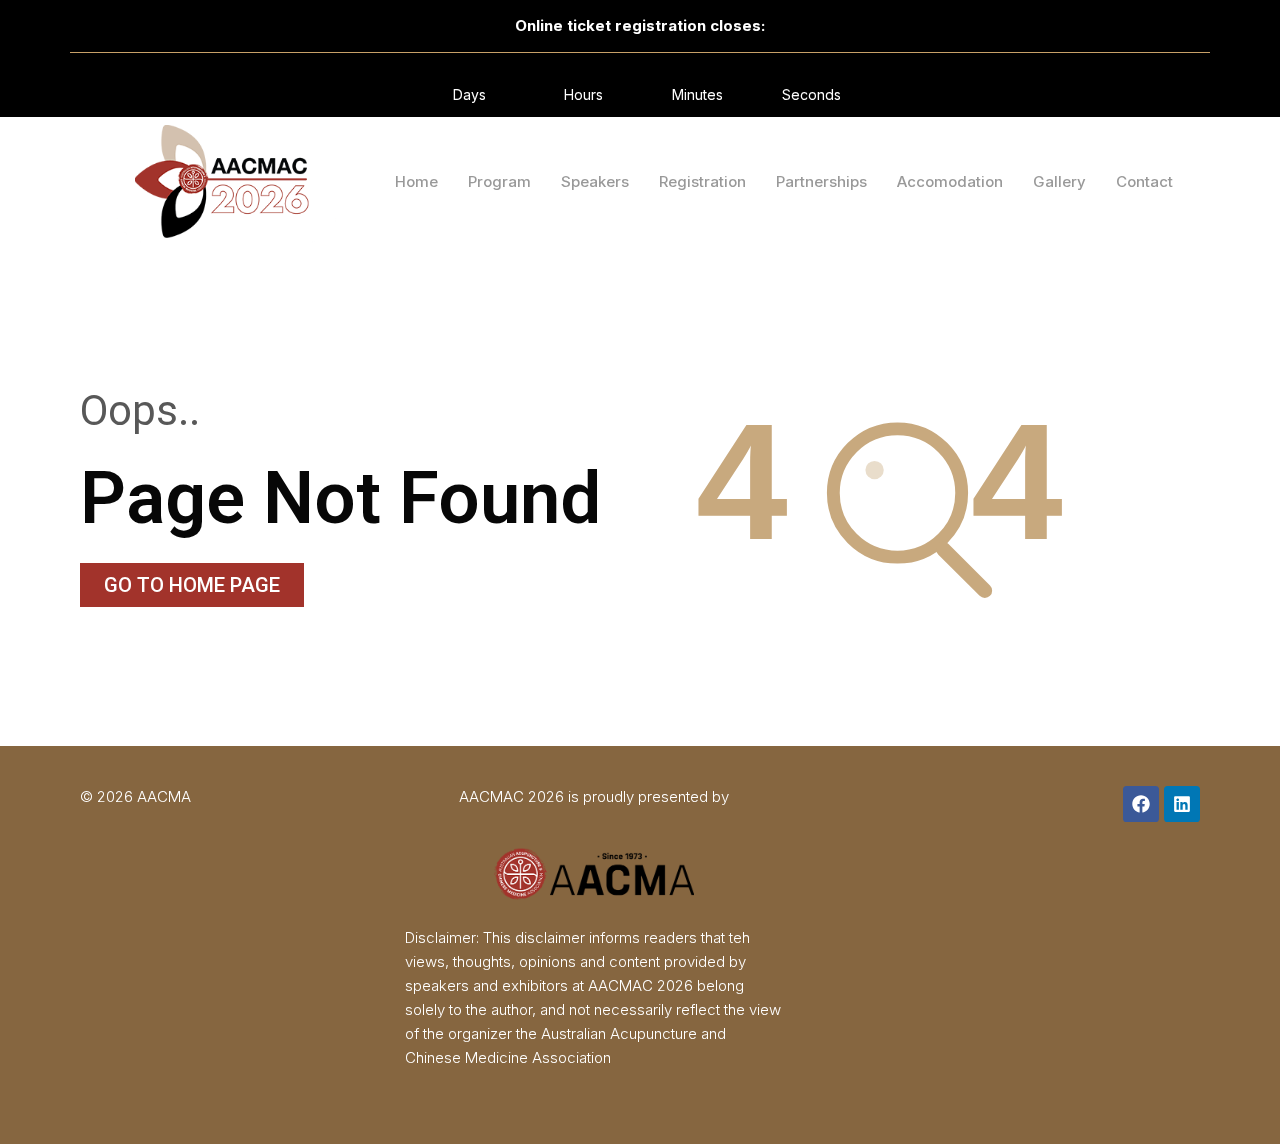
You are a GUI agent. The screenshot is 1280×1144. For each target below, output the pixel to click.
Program (499, 181)
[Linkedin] (1182, 804)
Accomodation (950, 181)
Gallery (1059, 181)
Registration (702, 181)
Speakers (595, 181)
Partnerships (821, 181)
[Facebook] (1141, 804)
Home (416, 181)
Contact (1144, 181)
